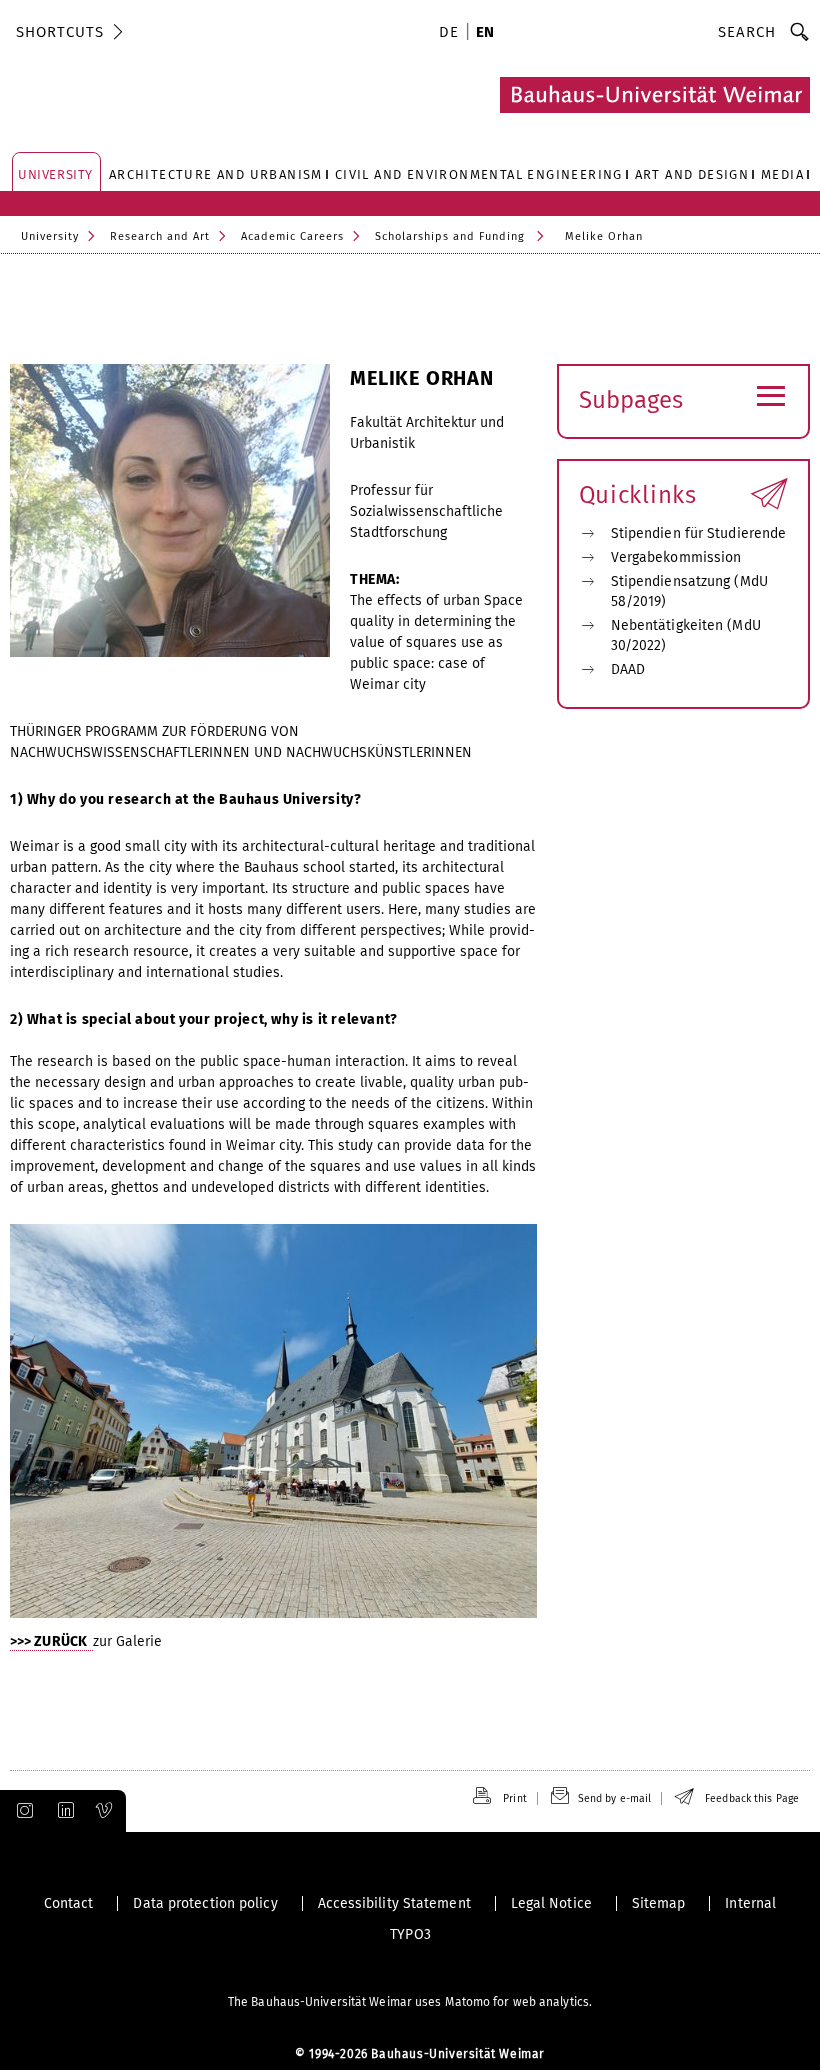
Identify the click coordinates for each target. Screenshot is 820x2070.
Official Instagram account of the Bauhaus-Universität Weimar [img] (21, 1811)
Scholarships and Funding (450, 236)
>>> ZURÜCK (51, 1641)
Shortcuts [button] (60, 32)
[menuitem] (452, 34)
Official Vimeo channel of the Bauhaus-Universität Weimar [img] (105, 1811)
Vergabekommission (676, 557)
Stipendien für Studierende (699, 533)
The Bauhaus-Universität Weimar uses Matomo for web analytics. (410, 2002)
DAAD (628, 669)
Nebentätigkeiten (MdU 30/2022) (686, 635)
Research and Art (160, 236)
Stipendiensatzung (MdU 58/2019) (689, 591)
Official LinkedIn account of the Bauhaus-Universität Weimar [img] (63, 1811)
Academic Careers (292, 236)
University (50, 236)
